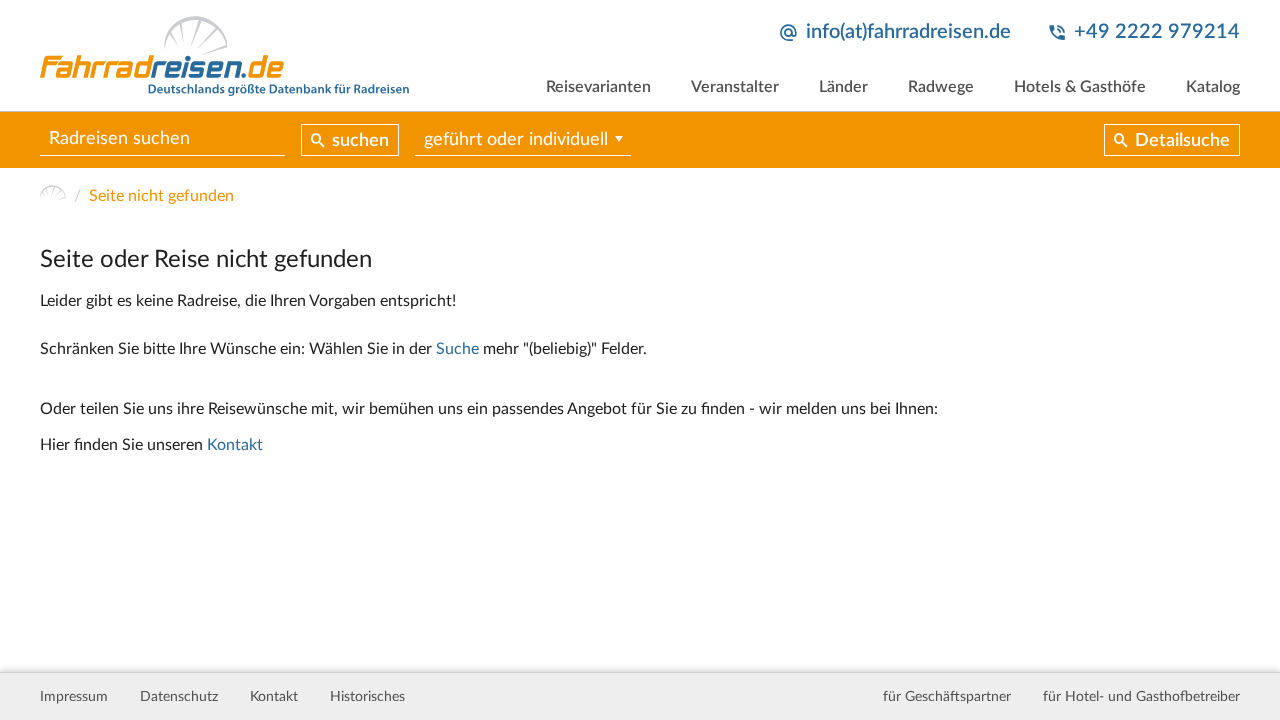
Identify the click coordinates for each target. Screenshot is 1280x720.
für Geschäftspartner (947, 697)
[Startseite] (53, 196)
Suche (457, 349)
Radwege (941, 87)
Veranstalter (735, 87)
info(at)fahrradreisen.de (908, 32)
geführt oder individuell (516, 140)
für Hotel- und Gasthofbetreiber (1141, 697)
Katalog (1213, 87)
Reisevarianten (598, 87)
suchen (360, 141)
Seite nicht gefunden (161, 196)
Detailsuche (1182, 141)
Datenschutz (179, 697)
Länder (843, 87)
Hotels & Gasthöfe (1080, 87)
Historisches (367, 697)
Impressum (74, 697)
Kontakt (235, 445)
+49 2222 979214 (1157, 32)
